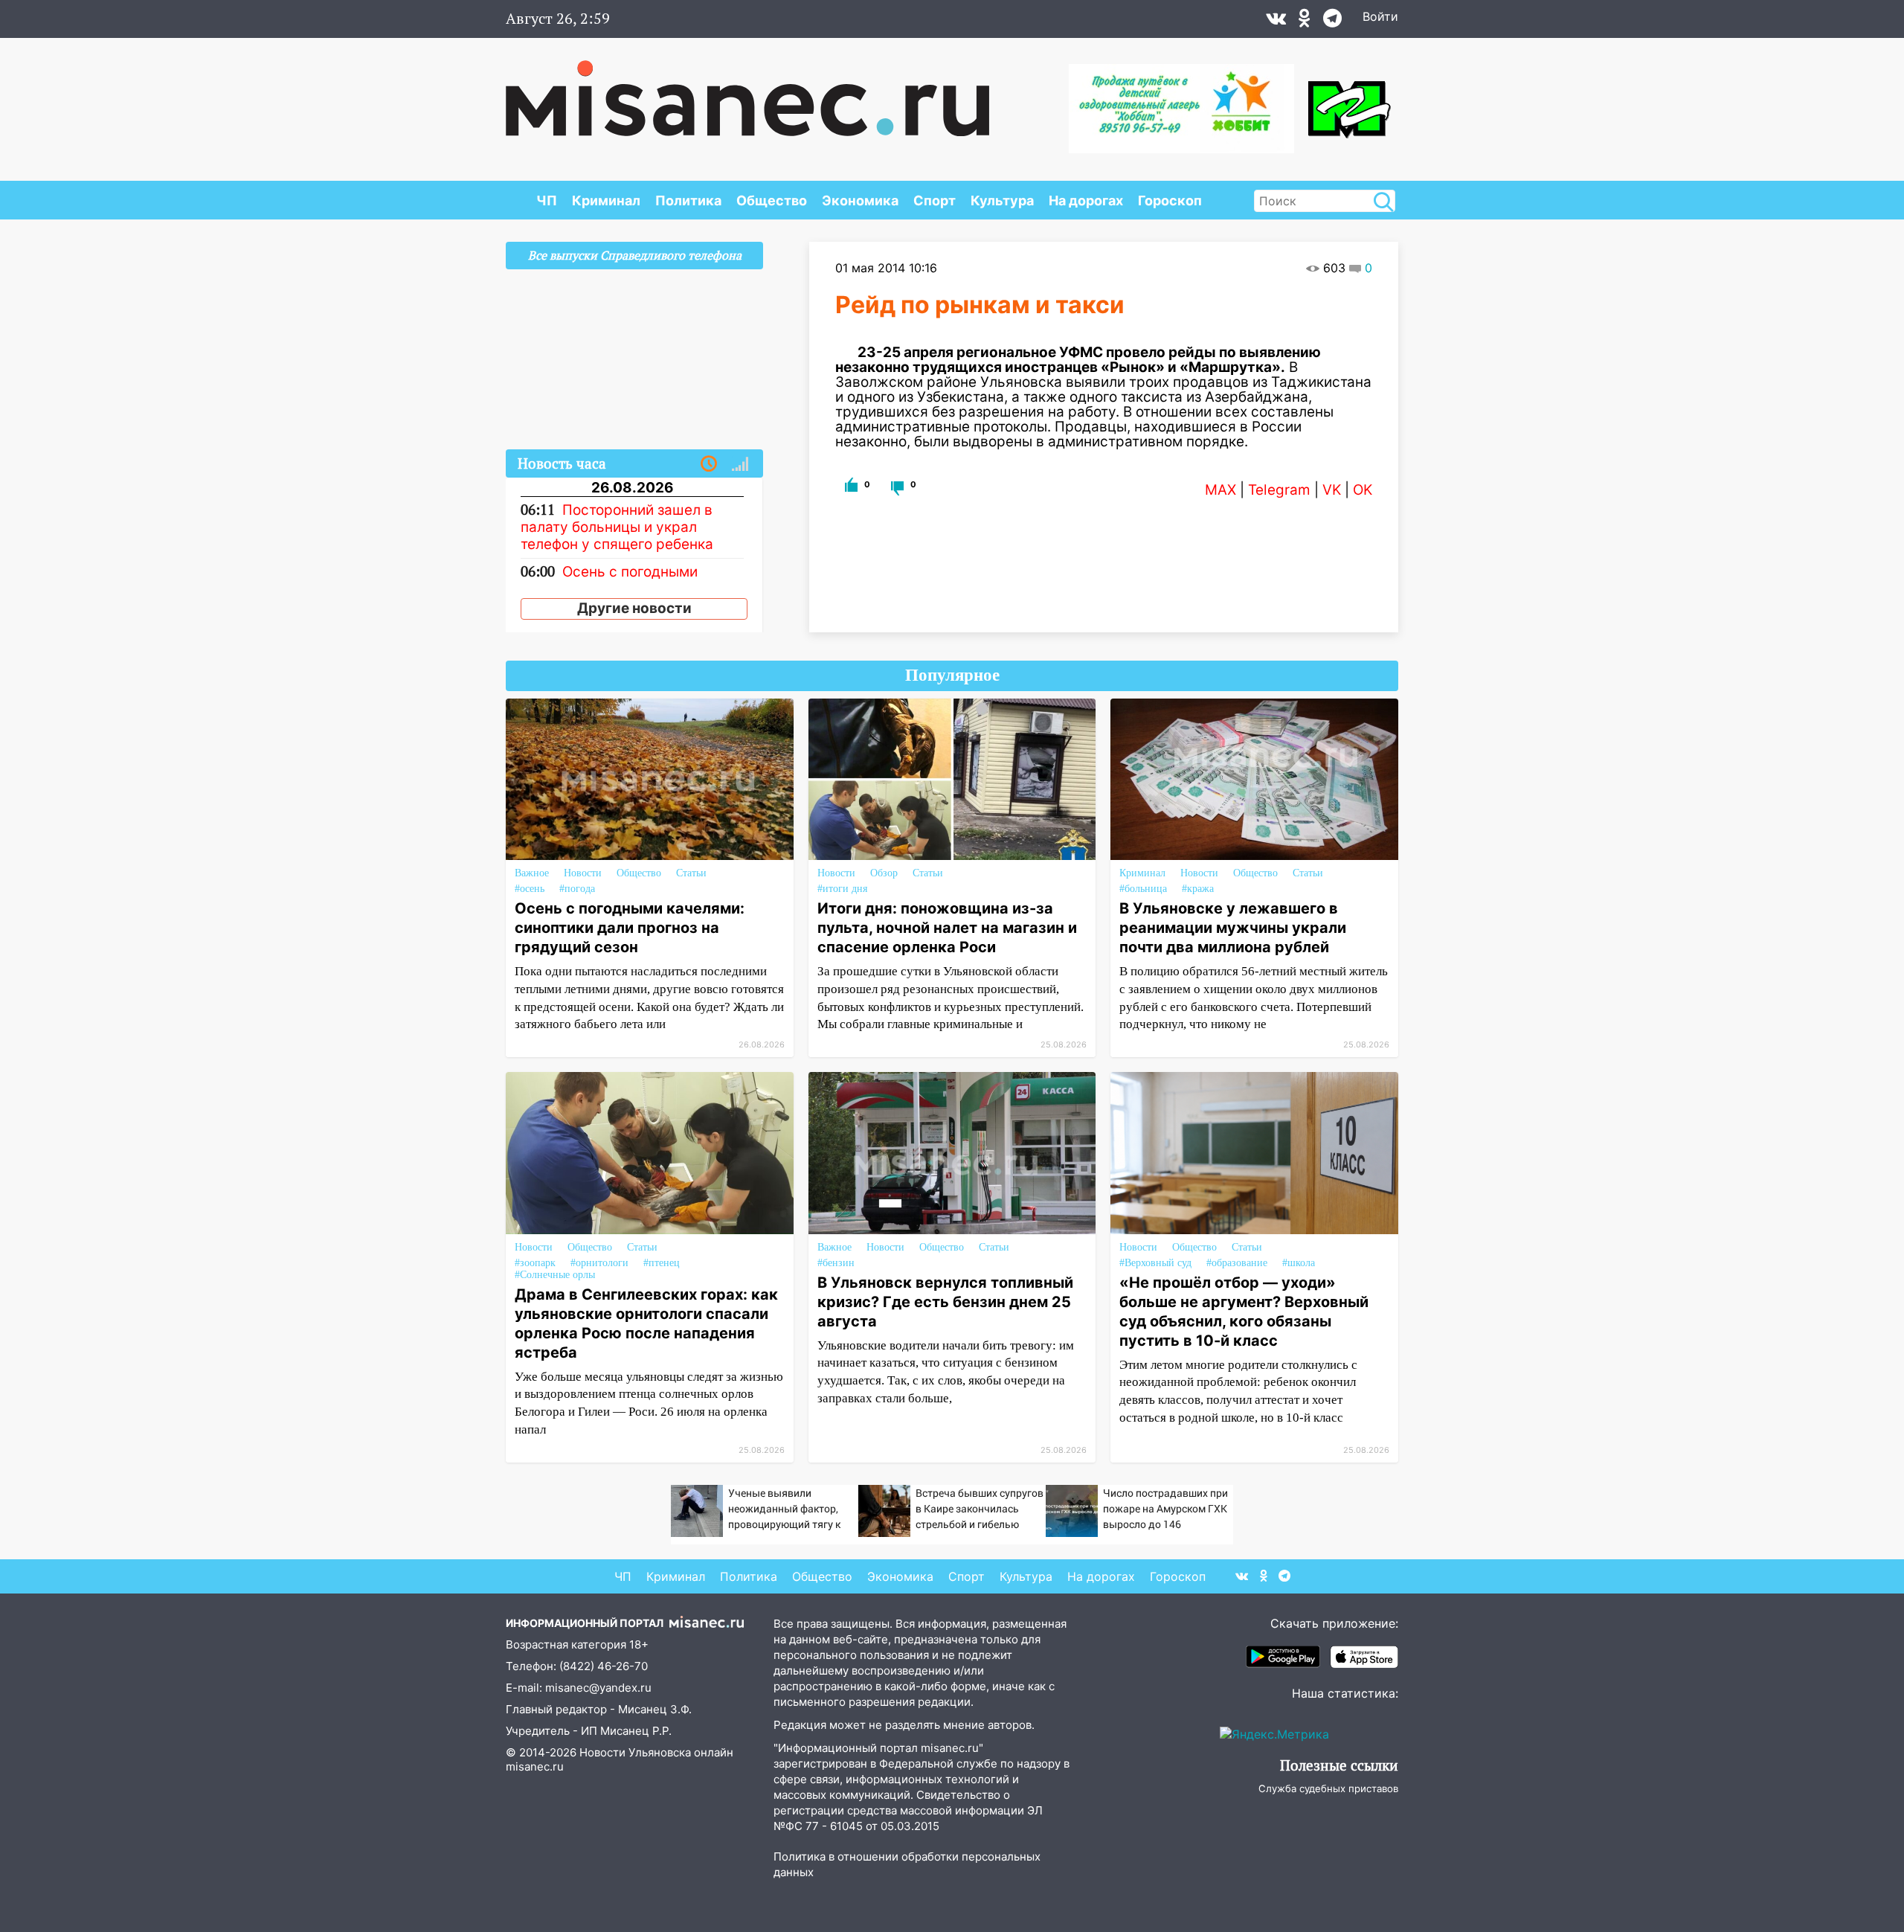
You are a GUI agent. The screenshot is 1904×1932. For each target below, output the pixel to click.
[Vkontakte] (1276, 22)
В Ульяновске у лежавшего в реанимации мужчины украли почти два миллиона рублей (1233, 928)
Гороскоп (1170, 200)
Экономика (860, 200)
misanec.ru (535, 1766)
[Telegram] (1332, 22)
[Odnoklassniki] (1305, 22)
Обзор (884, 873)
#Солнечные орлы (555, 1275)
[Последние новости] (709, 464)
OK (1363, 490)
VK (1332, 490)
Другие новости (634, 608)
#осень (530, 889)
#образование (1237, 1263)
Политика (688, 200)
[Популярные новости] (740, 464)
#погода (577, 889)
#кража (1198, 889)
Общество (772, 200)
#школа (1299, 1263)
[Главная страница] (747, 91)
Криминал (606, 200)
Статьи (691, 873)
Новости (583, 873)
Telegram (1279, 490)
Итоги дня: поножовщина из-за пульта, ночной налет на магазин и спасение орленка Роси (947, 928)
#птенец (662, 1263)
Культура (1002, 200)
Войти (1380, 16)
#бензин (836, 1263)
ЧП (547, 200)
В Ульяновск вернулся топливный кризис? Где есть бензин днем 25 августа (945, 1302)
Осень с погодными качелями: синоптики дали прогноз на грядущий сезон (630, 928)
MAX (1220, 490)
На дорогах (1086, 200)
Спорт (935, 200)
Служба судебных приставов (1328, 1788)
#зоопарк (535, 1263)
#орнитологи (599, 1263)
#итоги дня (842, 889)
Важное (532, 873)
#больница (1143, 889)
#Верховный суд (1155, 1263)
